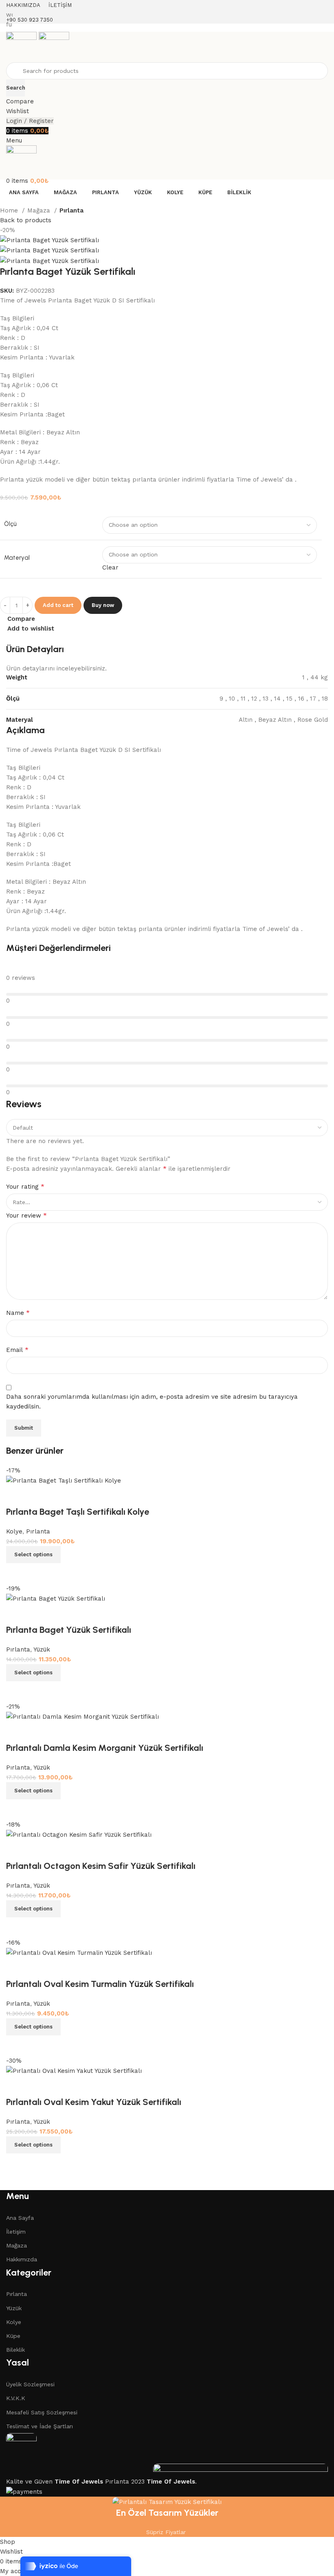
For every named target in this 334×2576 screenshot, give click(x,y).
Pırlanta (71, 210)
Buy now (103, 605)
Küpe (13, 2336)
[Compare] (16, 2164)
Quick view (39, 2164)
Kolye (14, 2322)
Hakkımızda (22, 2259)
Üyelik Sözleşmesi (30, 2384)
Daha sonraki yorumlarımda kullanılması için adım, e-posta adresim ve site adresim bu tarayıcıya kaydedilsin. (152, 1402)
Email (17, 1350)
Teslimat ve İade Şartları (40, 2426)
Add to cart (58, 605)
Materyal (17, 558)
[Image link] (21, 2448)
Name (18, 1313)
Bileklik (15, 2350)
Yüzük (14, 2308)
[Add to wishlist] (16, 2086)
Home (10, 210)
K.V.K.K (16, 2398)
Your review (26, 1215)
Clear (110, 567)
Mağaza (40, 210)
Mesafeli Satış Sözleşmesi (42, 2412)
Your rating (25, 1186)
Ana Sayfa (20, 2218)
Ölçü (10, 524)
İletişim (16, 2232)
